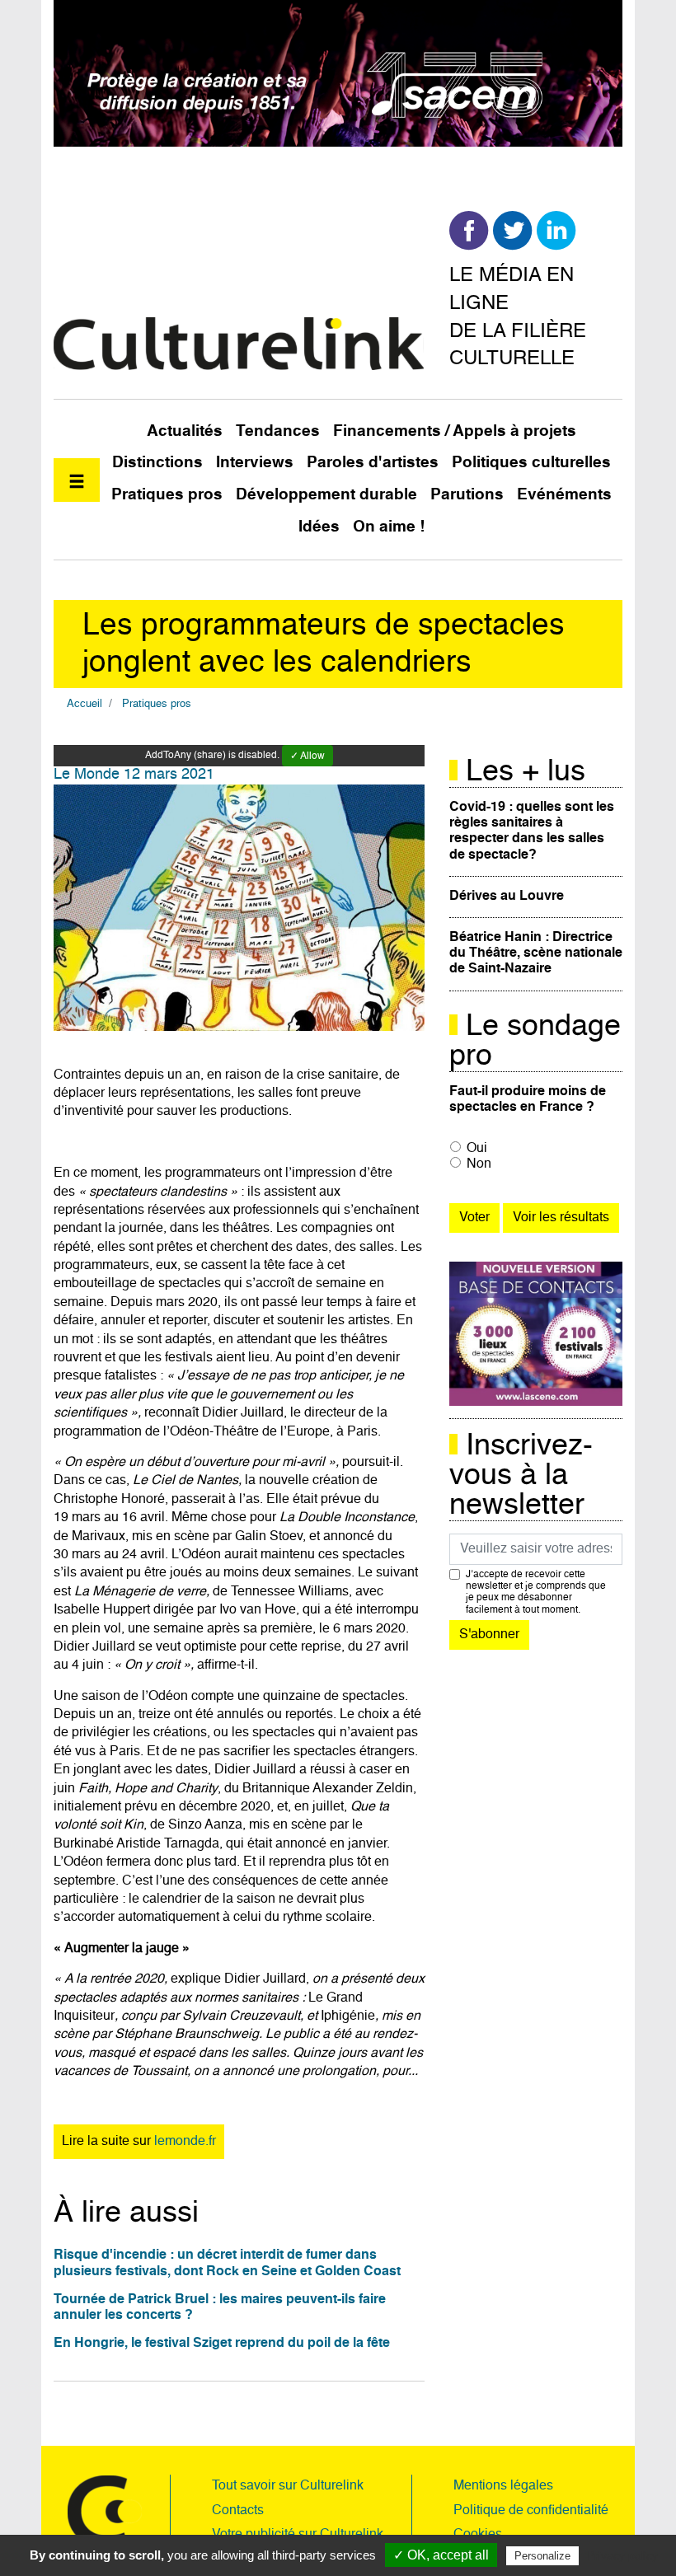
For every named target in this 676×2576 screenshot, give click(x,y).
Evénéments (564, 495)
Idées (319, 527)
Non (479, 1164)
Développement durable (326, 495)
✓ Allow (307, 756)
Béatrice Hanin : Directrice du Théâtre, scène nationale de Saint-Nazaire (536, 953)
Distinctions (157, 463)
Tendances (278, 431)
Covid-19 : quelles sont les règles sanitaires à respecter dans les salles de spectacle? (532, 831)
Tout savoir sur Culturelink (288, 2486)
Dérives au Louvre (507, 897)
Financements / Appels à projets (455, 431)
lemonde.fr (185, 2142)
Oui (477, 1149)
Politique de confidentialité (531, 2511)
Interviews (255, 463)
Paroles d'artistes (373, 463)
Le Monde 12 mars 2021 (134, 775)
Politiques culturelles (531, 463)
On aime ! (389, 527)
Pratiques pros (167, 495)
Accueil (84, 704)
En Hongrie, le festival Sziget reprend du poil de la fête (222, 2344)
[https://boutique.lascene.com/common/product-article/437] (536, 1334)
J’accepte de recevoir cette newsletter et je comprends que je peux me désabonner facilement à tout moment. (536, 1592)
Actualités (185, 431)
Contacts (238, 2511)
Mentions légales (503, 2486)
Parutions (467, 495)
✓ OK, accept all (441, 2555)
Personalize (542, 2556)
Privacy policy (622, 2555)
